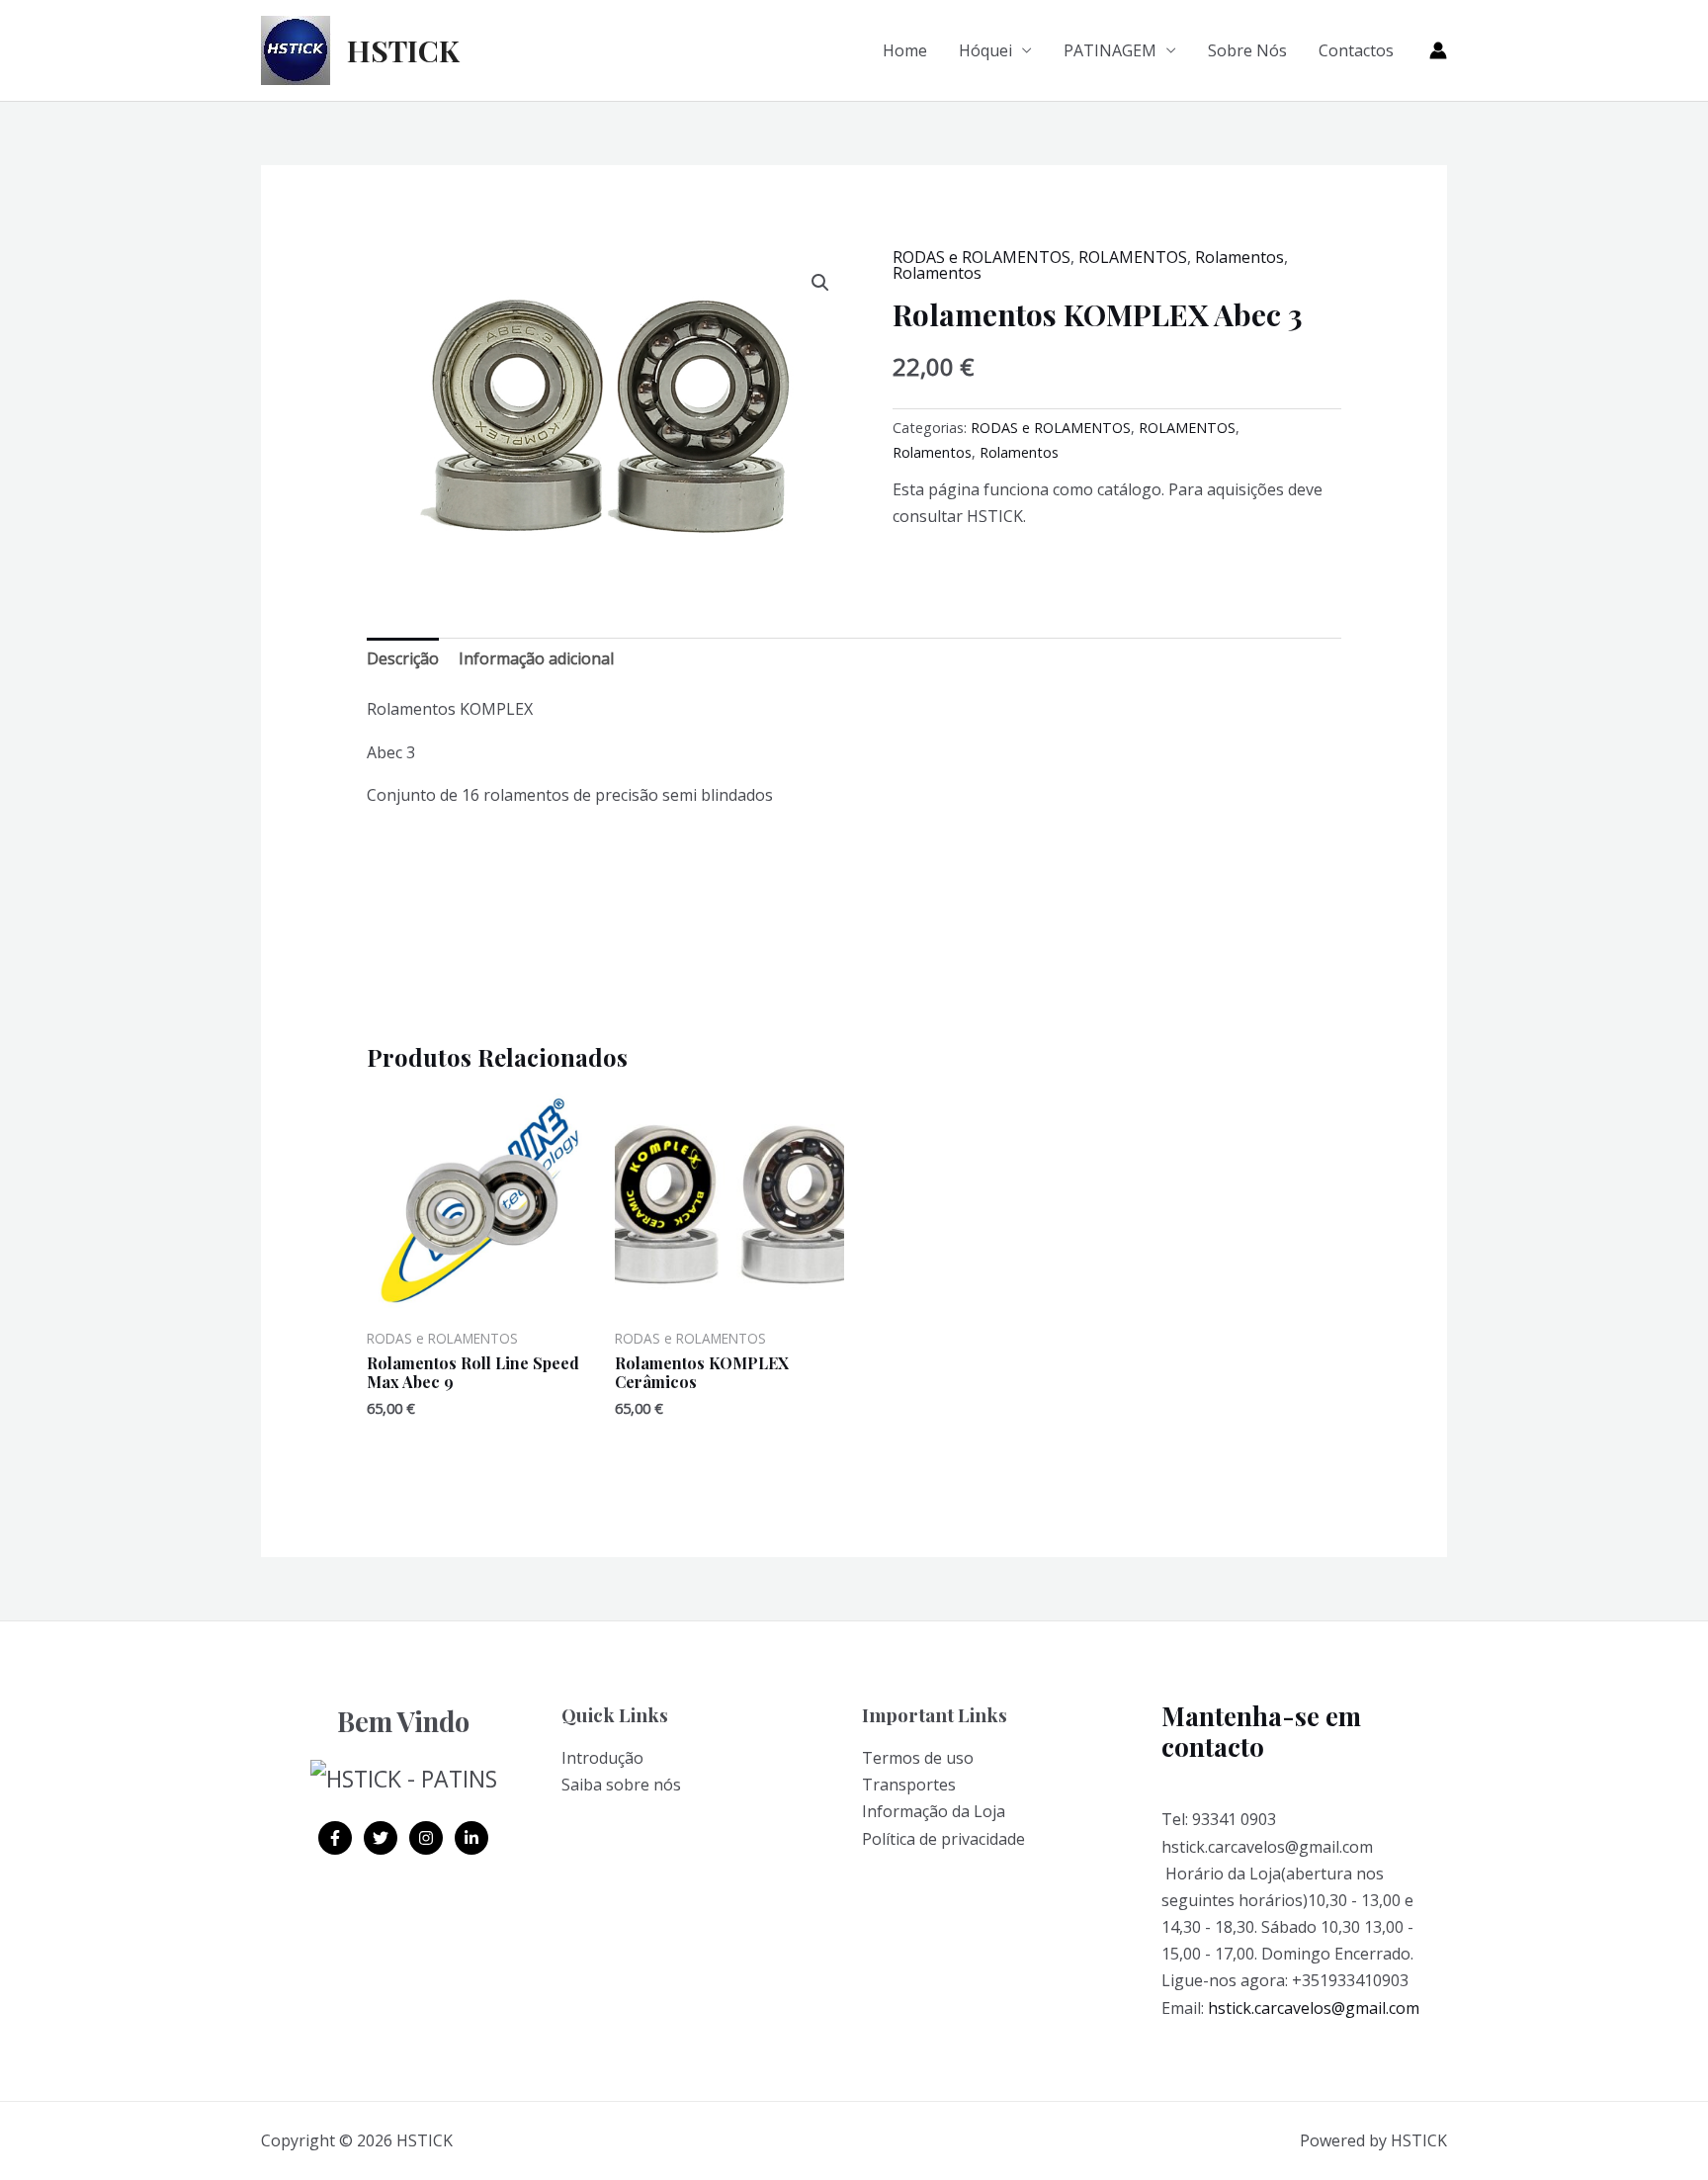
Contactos (1356, 50)
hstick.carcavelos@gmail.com (1314, 2008)
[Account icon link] (1438, 50)
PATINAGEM (1110, 50)
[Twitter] (381, 1838)
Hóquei (985, 50)
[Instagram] (426, 1838)
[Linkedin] (471, 1838)
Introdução (602, 1758)
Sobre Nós (1247, 50)
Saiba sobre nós (621, 1785)
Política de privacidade (943, 1839)
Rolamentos (1239, 257)
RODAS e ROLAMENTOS (982, 257)
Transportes (909, 1785)
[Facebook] (335, 1838)
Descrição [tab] (403, 658)
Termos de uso (918, 1758)
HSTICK (403, 50)
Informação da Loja (934, 1811)
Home (905, 50)
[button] (820, 283)
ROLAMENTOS (1133, 257)
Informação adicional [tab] (536, 658)
